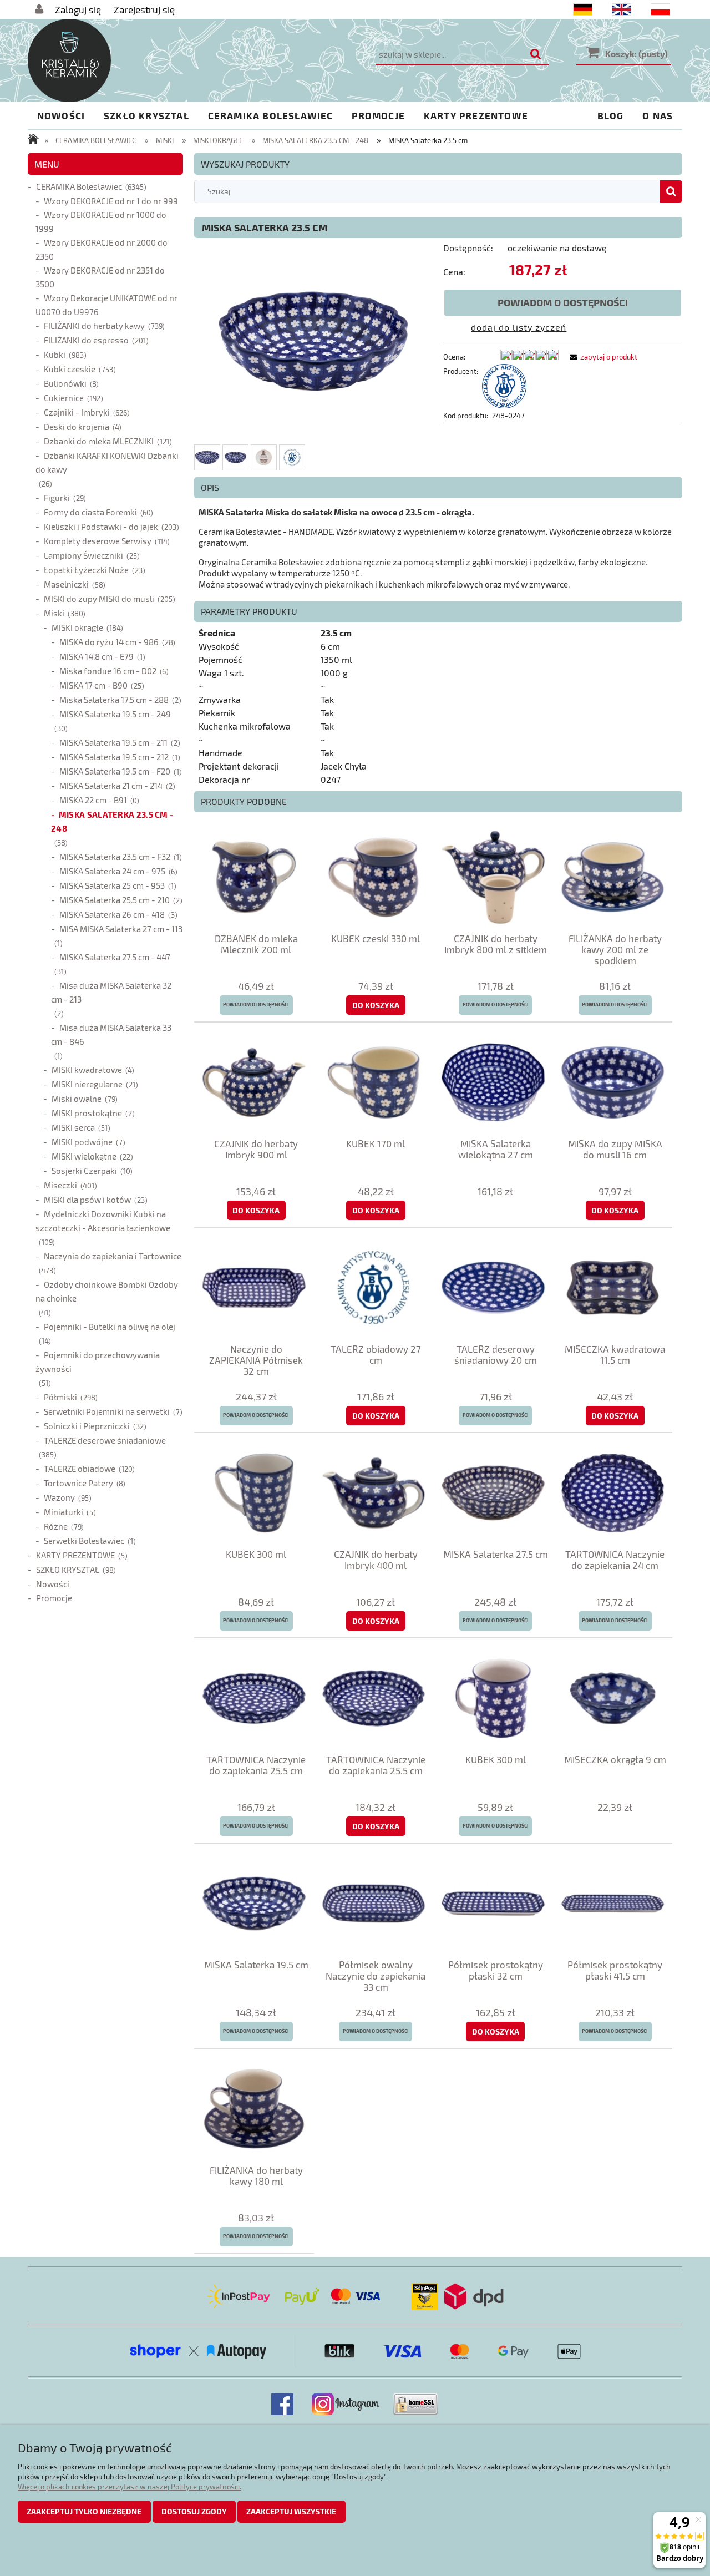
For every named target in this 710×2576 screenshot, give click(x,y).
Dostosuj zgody (194, 2511)
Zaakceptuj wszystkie (291, 2511)
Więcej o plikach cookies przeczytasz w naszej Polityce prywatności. (130, 2487)
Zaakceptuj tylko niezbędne (84, 2511)
